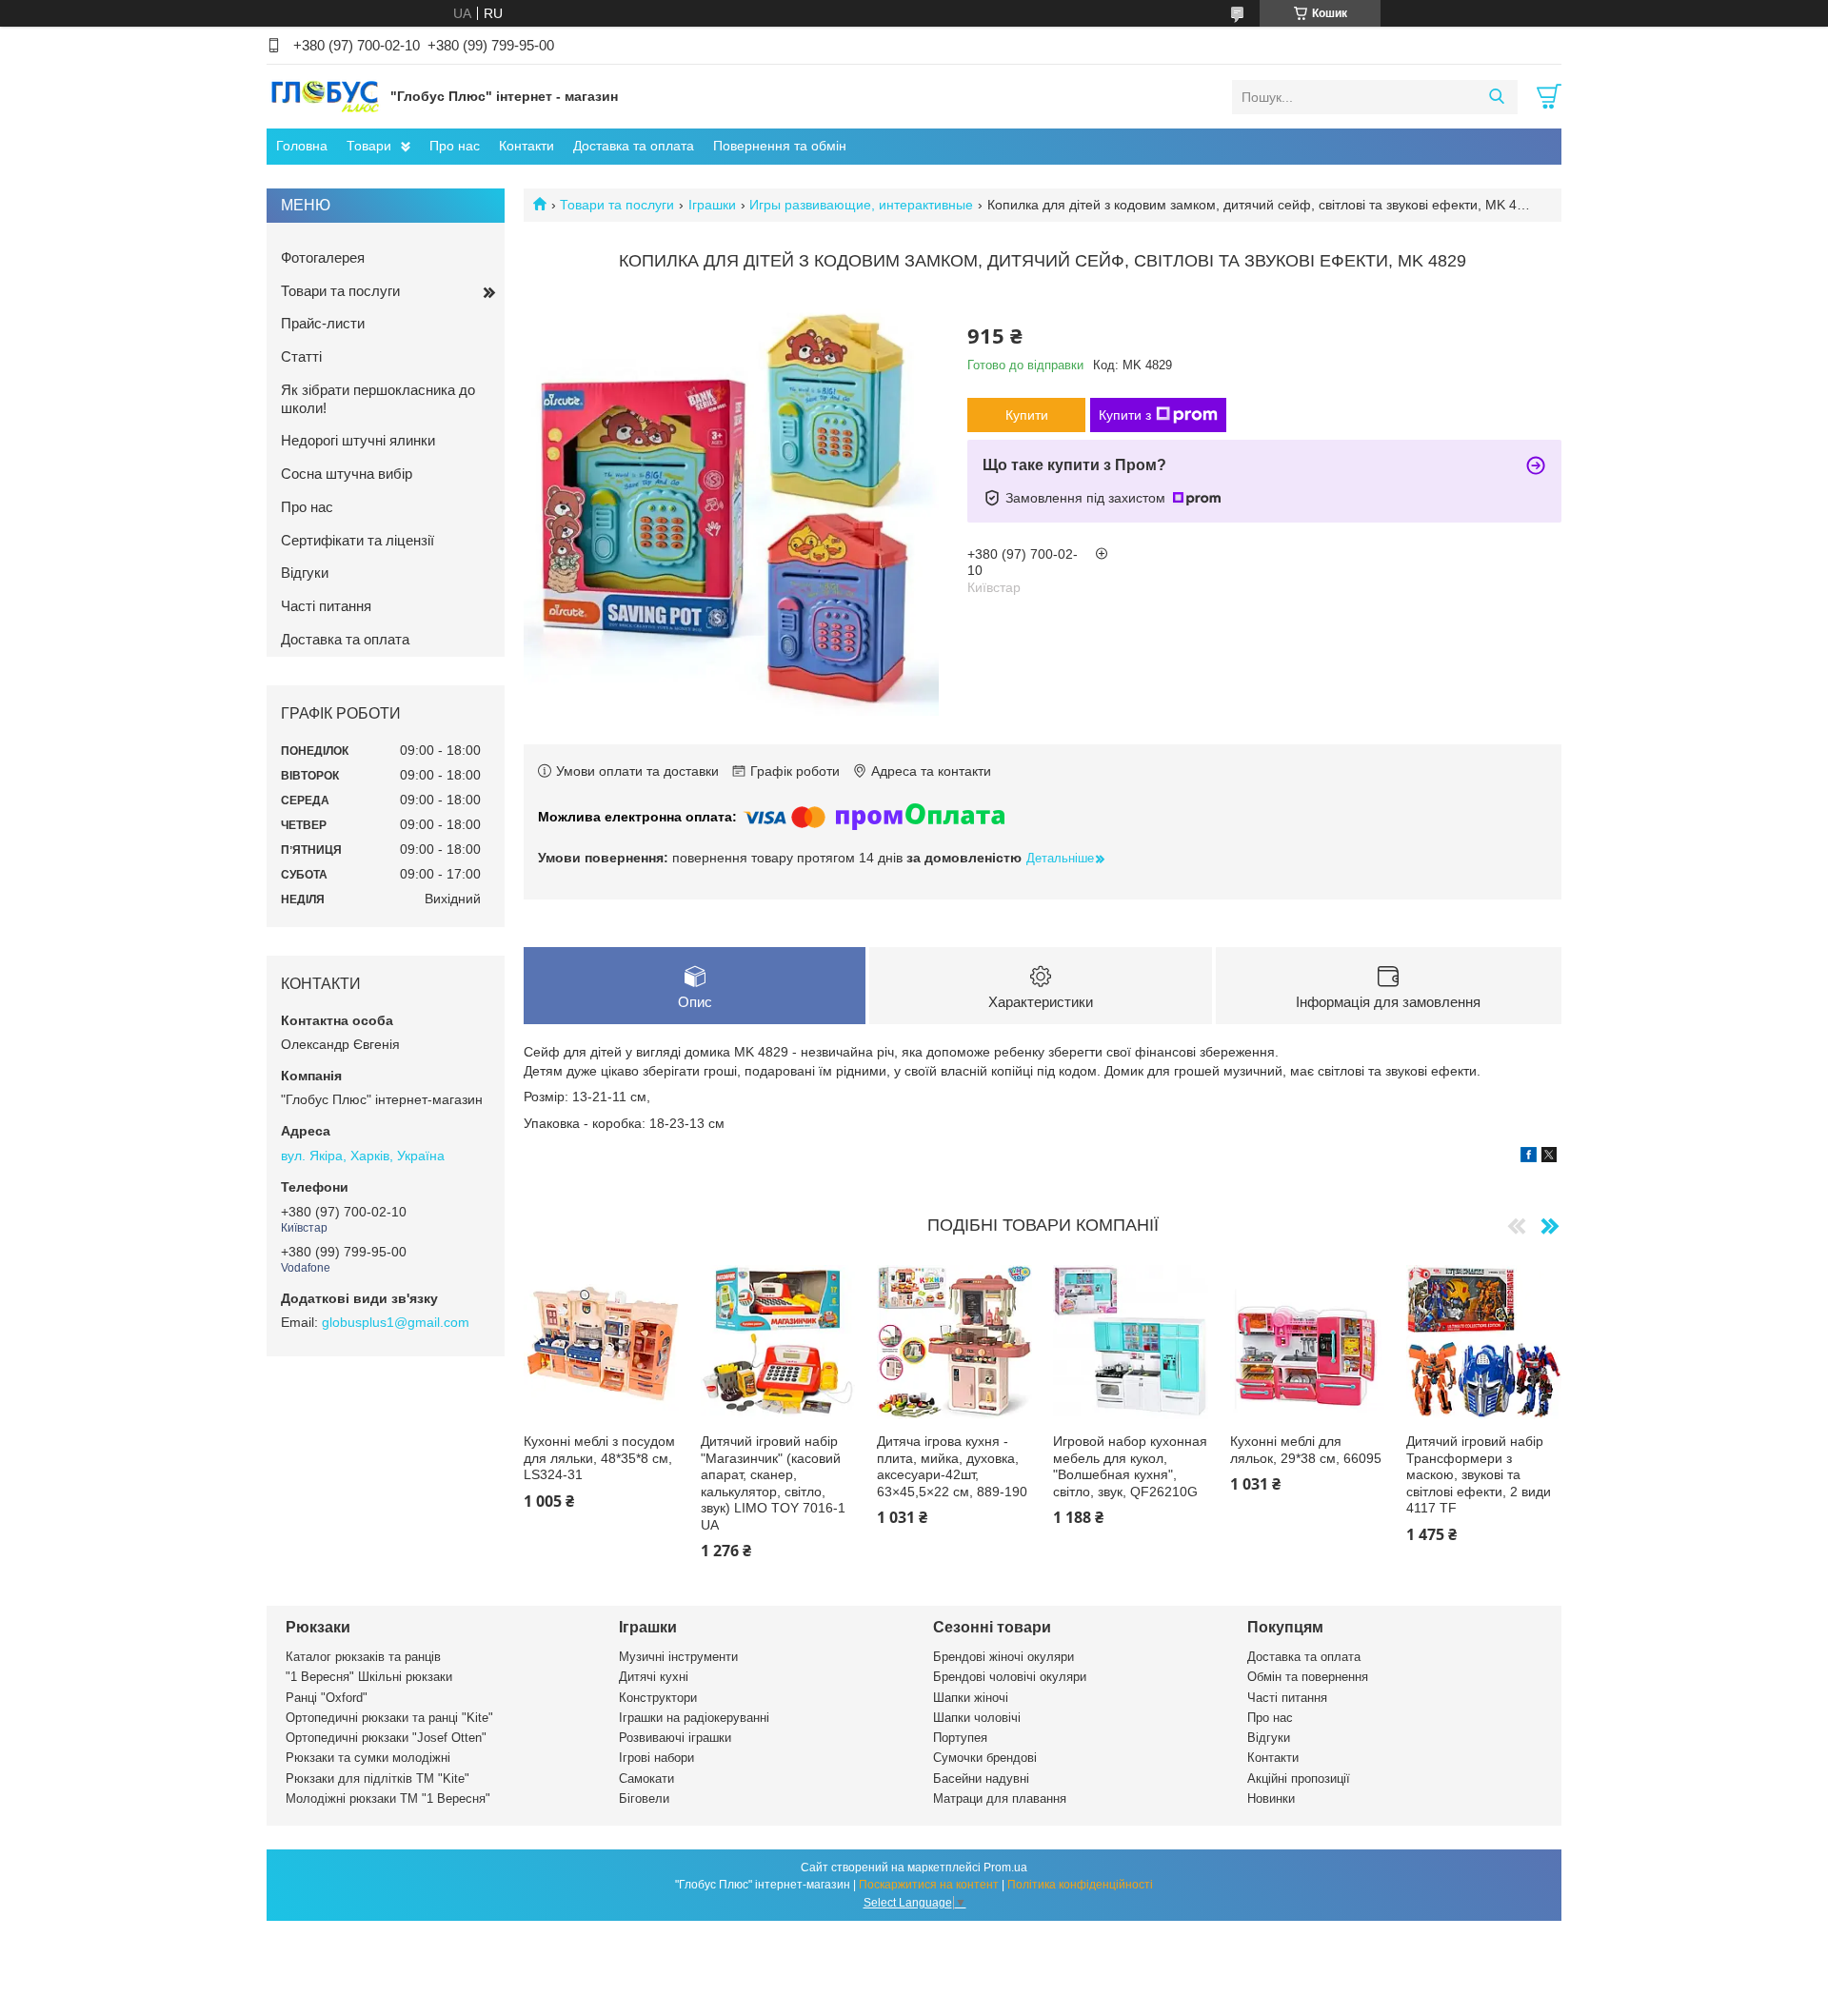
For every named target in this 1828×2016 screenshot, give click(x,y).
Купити (1027, 415)
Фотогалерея (323, 257)
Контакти (527, 146)
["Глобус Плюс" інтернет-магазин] (324, 96)
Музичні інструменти (678, 1657)
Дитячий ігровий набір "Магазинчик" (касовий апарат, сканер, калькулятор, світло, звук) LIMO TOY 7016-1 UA (773, 1483)
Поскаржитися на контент (929, 1885)
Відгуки (305, 573)
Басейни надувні (981, 1779)
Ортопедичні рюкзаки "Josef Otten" (386, 1738)
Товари (369, 146)
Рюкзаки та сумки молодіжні (368, 1758)
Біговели (644, 1799)
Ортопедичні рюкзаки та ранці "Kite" (389, 1718)
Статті (301, 356)
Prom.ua (1005, 1868)
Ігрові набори (656, 1758)
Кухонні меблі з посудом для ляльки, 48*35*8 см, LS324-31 (599, 1458)
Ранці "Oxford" (327, 1698)
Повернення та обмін (780, 146)
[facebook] (1529, 1157)
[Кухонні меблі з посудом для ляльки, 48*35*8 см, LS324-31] (601, 1343)
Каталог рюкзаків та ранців (363, 1657)
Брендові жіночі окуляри (1003, 1657)
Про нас (455, 146)
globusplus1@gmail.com (396, 1322)
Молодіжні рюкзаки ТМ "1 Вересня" (388, 1799)
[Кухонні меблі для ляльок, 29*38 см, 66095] (1308, 1343)
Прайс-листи (323, 323)
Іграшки (712, 205)
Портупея (960, 1738)
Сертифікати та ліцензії (358, 540)
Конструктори (658, 1698)
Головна (302, 146)
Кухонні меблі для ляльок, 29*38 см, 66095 (1306, 1450)
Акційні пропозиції (1299, 1779)
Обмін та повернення (1308, 1677)
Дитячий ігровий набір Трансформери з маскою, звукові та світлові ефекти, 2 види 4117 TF (1479, 1474)
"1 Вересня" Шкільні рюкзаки (369, 1677)
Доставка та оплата (634, 146)
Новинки (1271, 1799)
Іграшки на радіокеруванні (694, 1718)
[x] (1549, 1157)
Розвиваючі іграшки (675, 1738)
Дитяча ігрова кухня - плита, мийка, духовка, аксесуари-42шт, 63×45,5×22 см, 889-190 (952, 1466)
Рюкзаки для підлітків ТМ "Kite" (378, 1779)
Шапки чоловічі (977, 1718)
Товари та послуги (617, 205)
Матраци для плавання (1000, 1799)
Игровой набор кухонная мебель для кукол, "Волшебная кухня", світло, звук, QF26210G (1130, 1466)
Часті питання (326, 606)
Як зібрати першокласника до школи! (378, 399)
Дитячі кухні (654, 1677)
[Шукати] (1496, 97)
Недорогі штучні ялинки (358, 440)
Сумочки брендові (985, 1758)
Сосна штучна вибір (347, 474)
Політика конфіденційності (1080, 1885)
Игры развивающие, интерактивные (861, 205)
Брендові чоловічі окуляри (1010, 1677)
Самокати (646, 1779)
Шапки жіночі (971, 1698)
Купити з (1125, 415)
